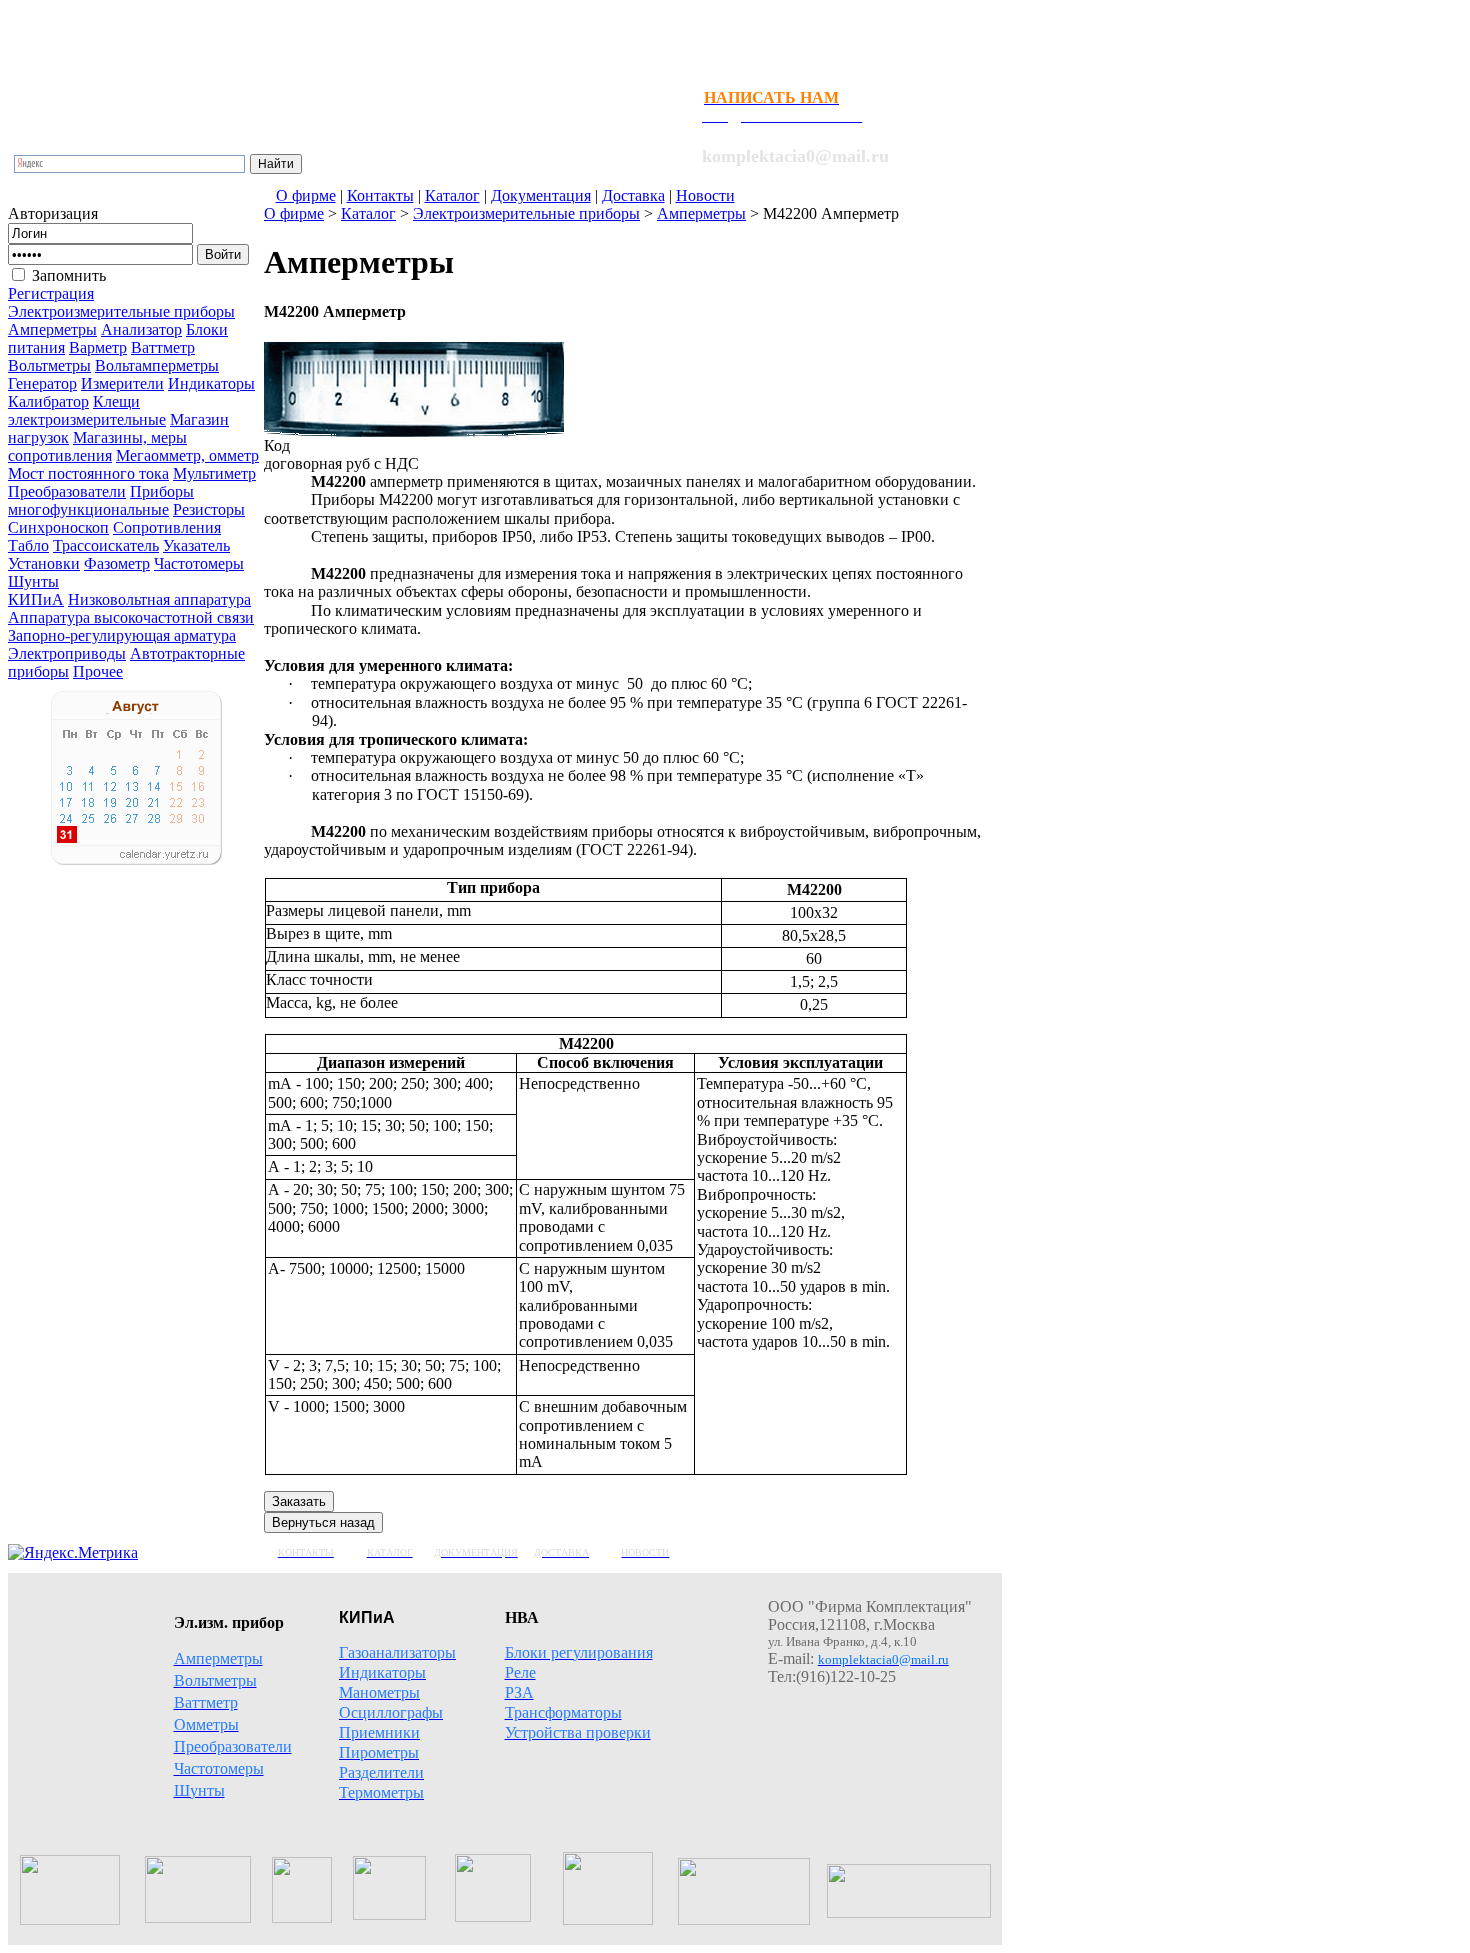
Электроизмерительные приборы (526, 213)
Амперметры (701, 213)
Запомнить (69, 275)
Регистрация (51, 293)
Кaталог (368, 213)
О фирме (294, 213)
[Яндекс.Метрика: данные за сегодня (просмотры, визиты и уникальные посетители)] (73, 1553)
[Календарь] (136, 859)
